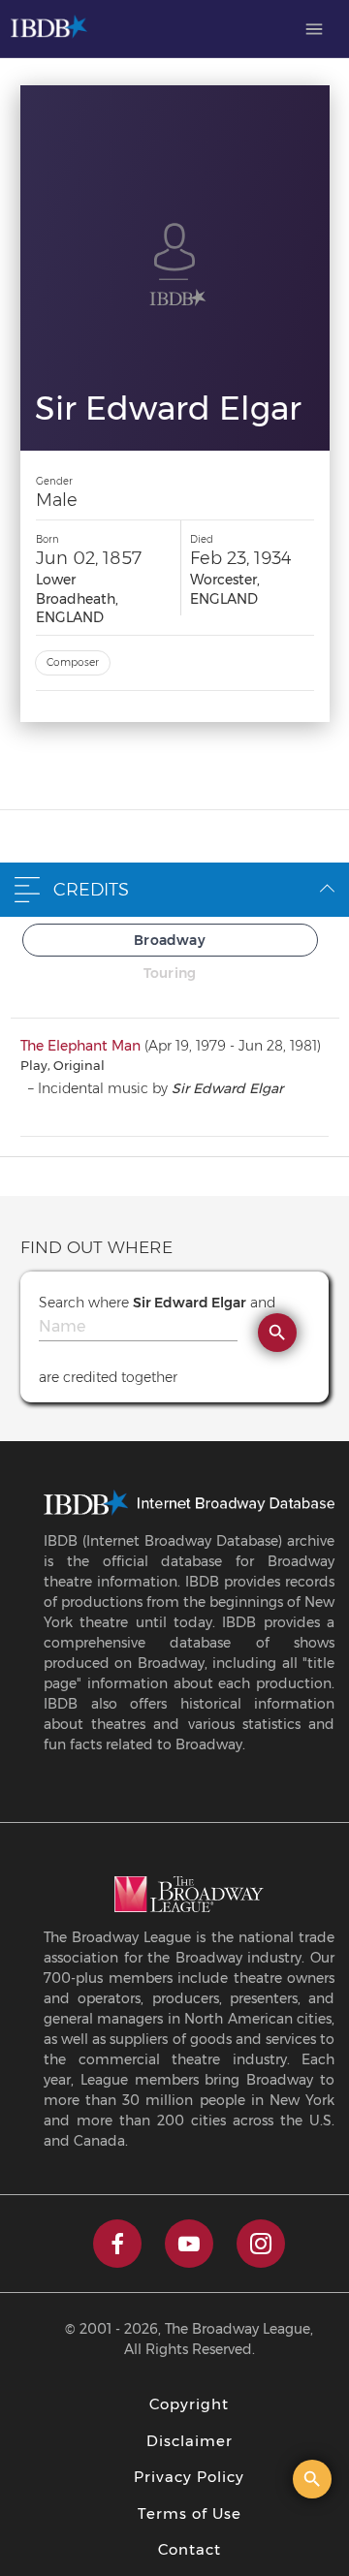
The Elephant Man (80, 1046)
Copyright (189, 2404)
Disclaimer (190, 2441)
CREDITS (91, 890)
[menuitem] (314, 29)
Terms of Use (190, 2513)
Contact (190, 2549)
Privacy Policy (189, 2477)
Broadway (170, 940)
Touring (170, 973)
